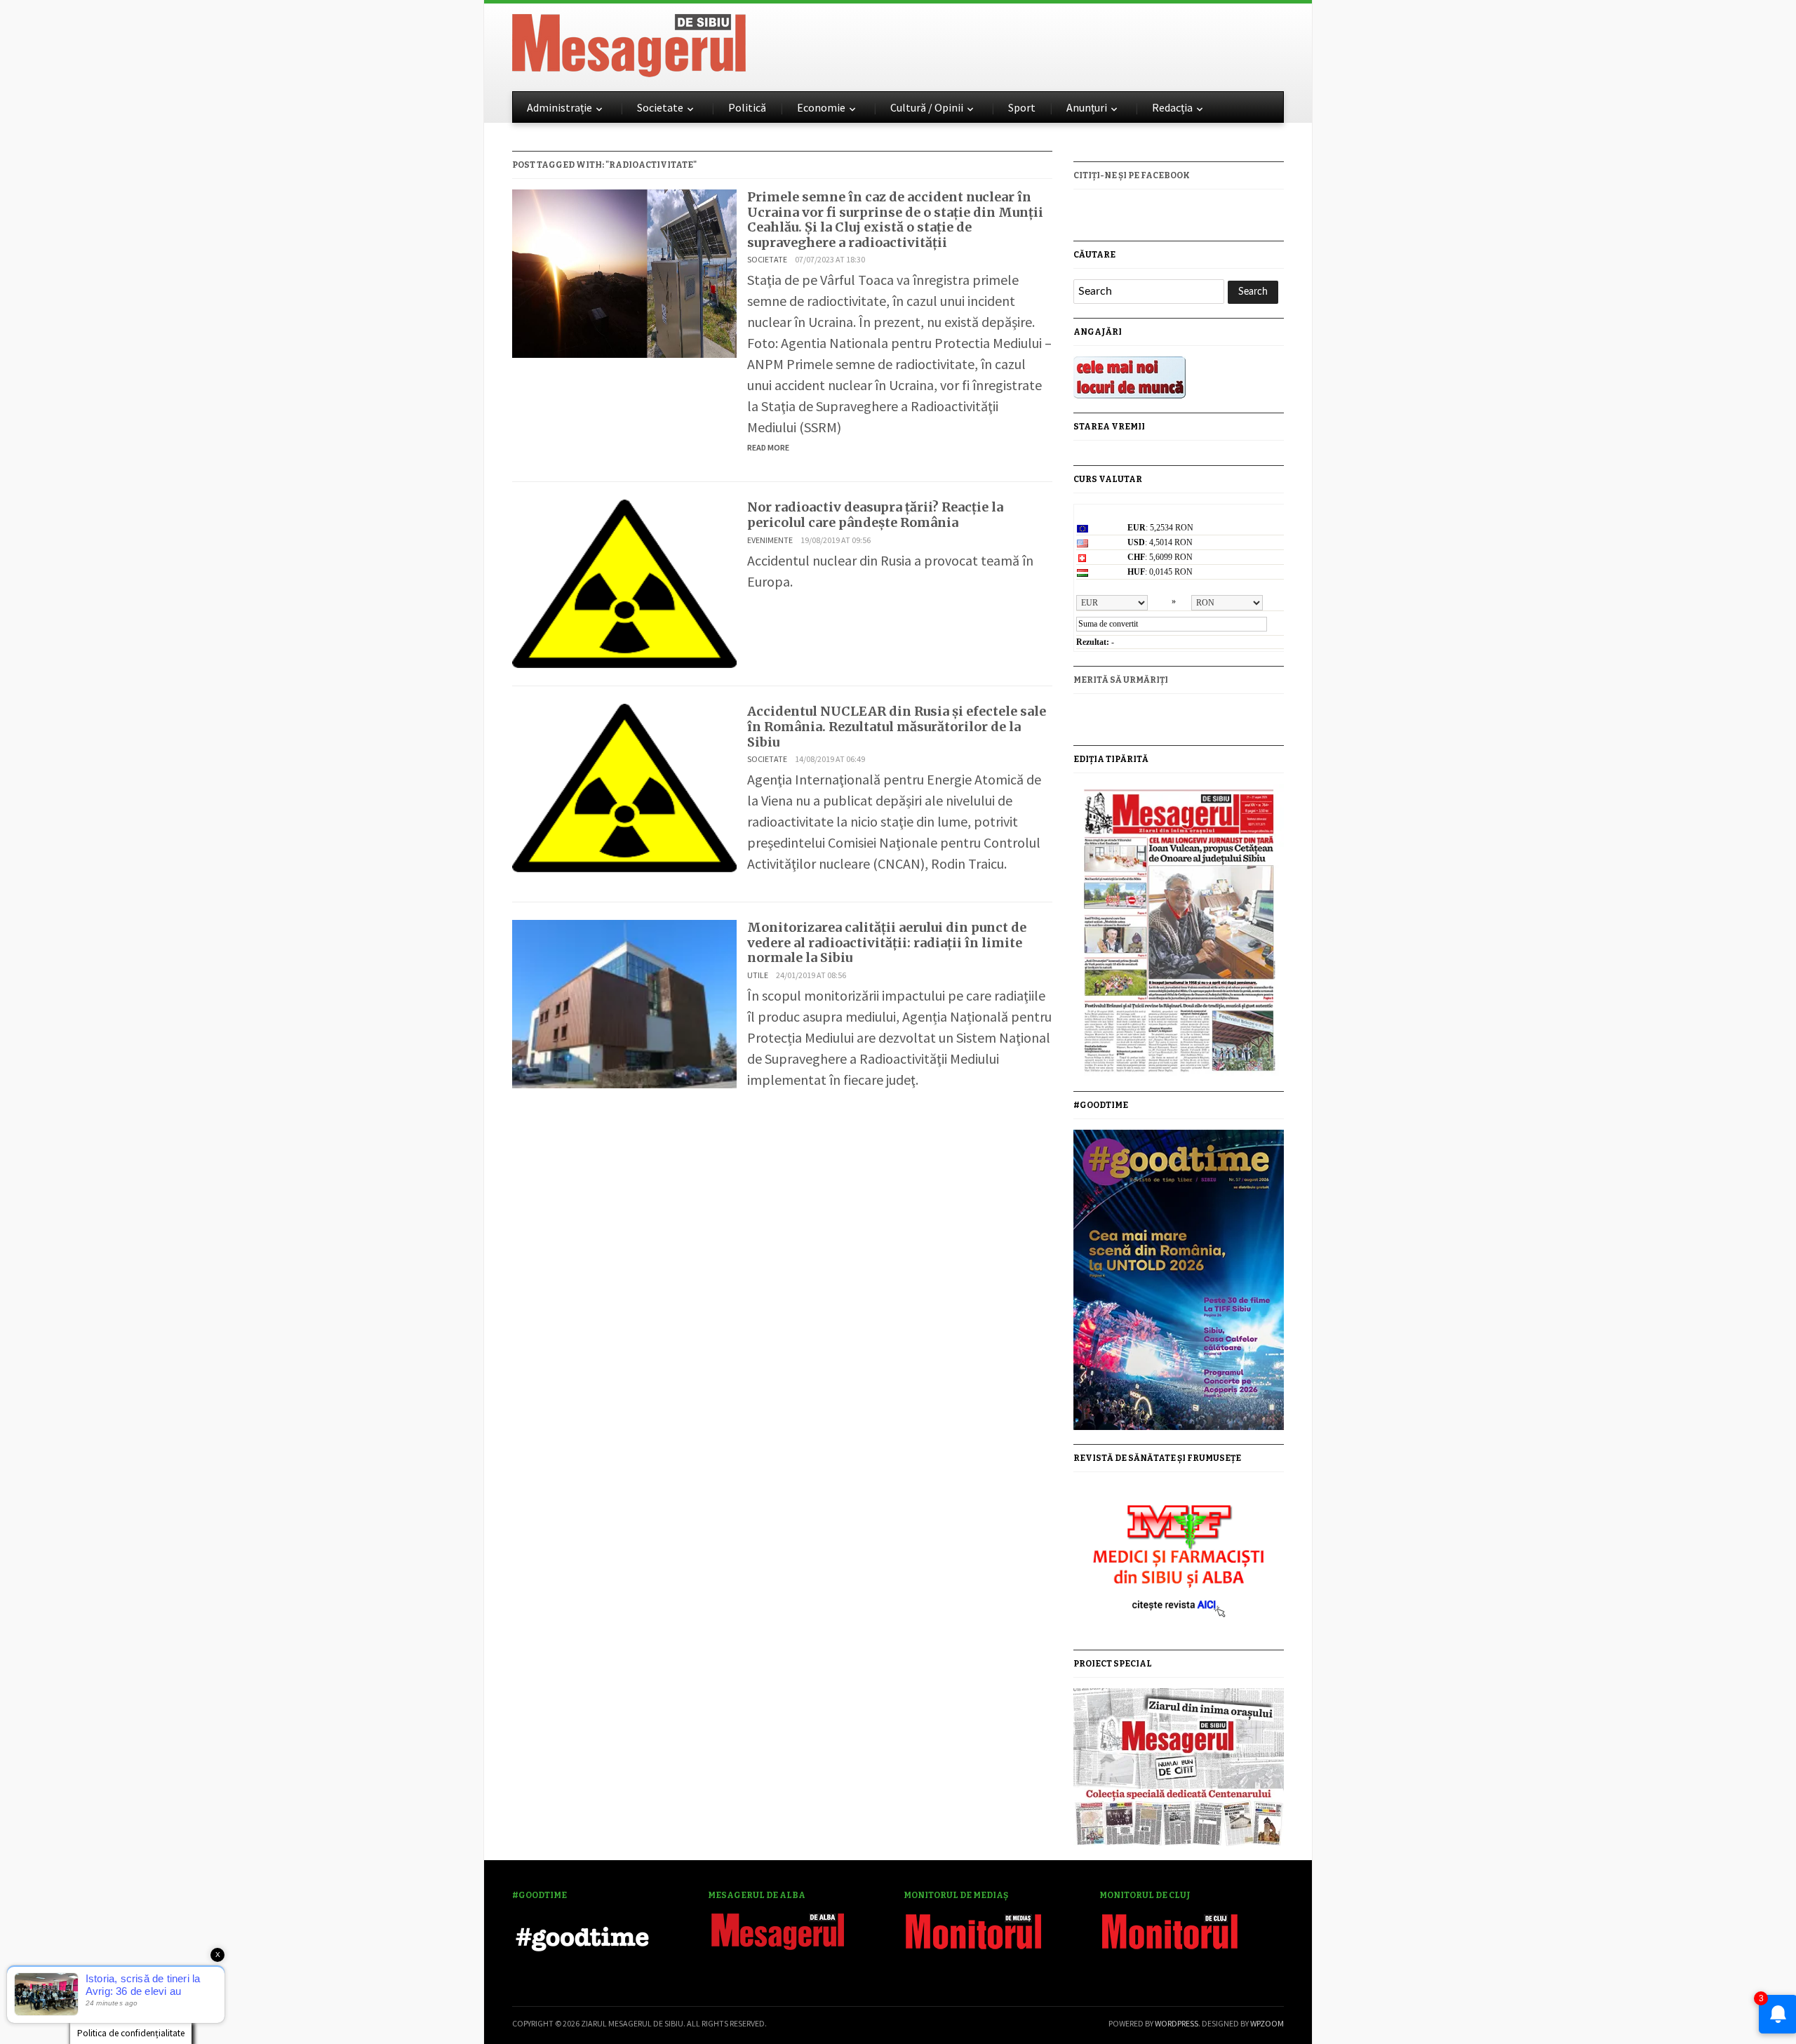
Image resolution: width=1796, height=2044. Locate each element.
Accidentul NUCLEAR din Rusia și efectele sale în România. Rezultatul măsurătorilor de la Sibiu (897, 726)
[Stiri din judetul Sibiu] (629, 43)
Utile (758, 975)
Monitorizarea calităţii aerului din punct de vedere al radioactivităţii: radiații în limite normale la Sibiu (887, 942)
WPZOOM (1267, 2023)
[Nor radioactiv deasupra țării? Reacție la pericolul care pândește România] (624, 582)
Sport (1022, 107)
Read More (768, 447)
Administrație (559, 107)
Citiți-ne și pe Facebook (1132, 175)
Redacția (1172, 107)
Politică (747, 107)
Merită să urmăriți (1121, 680)
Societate (660, 107)
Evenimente (770, 540)
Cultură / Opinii (927, 107)
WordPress (1177, 2023)
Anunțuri (1087, 107)
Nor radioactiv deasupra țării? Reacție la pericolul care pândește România (875, 515)
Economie (821, 107)
